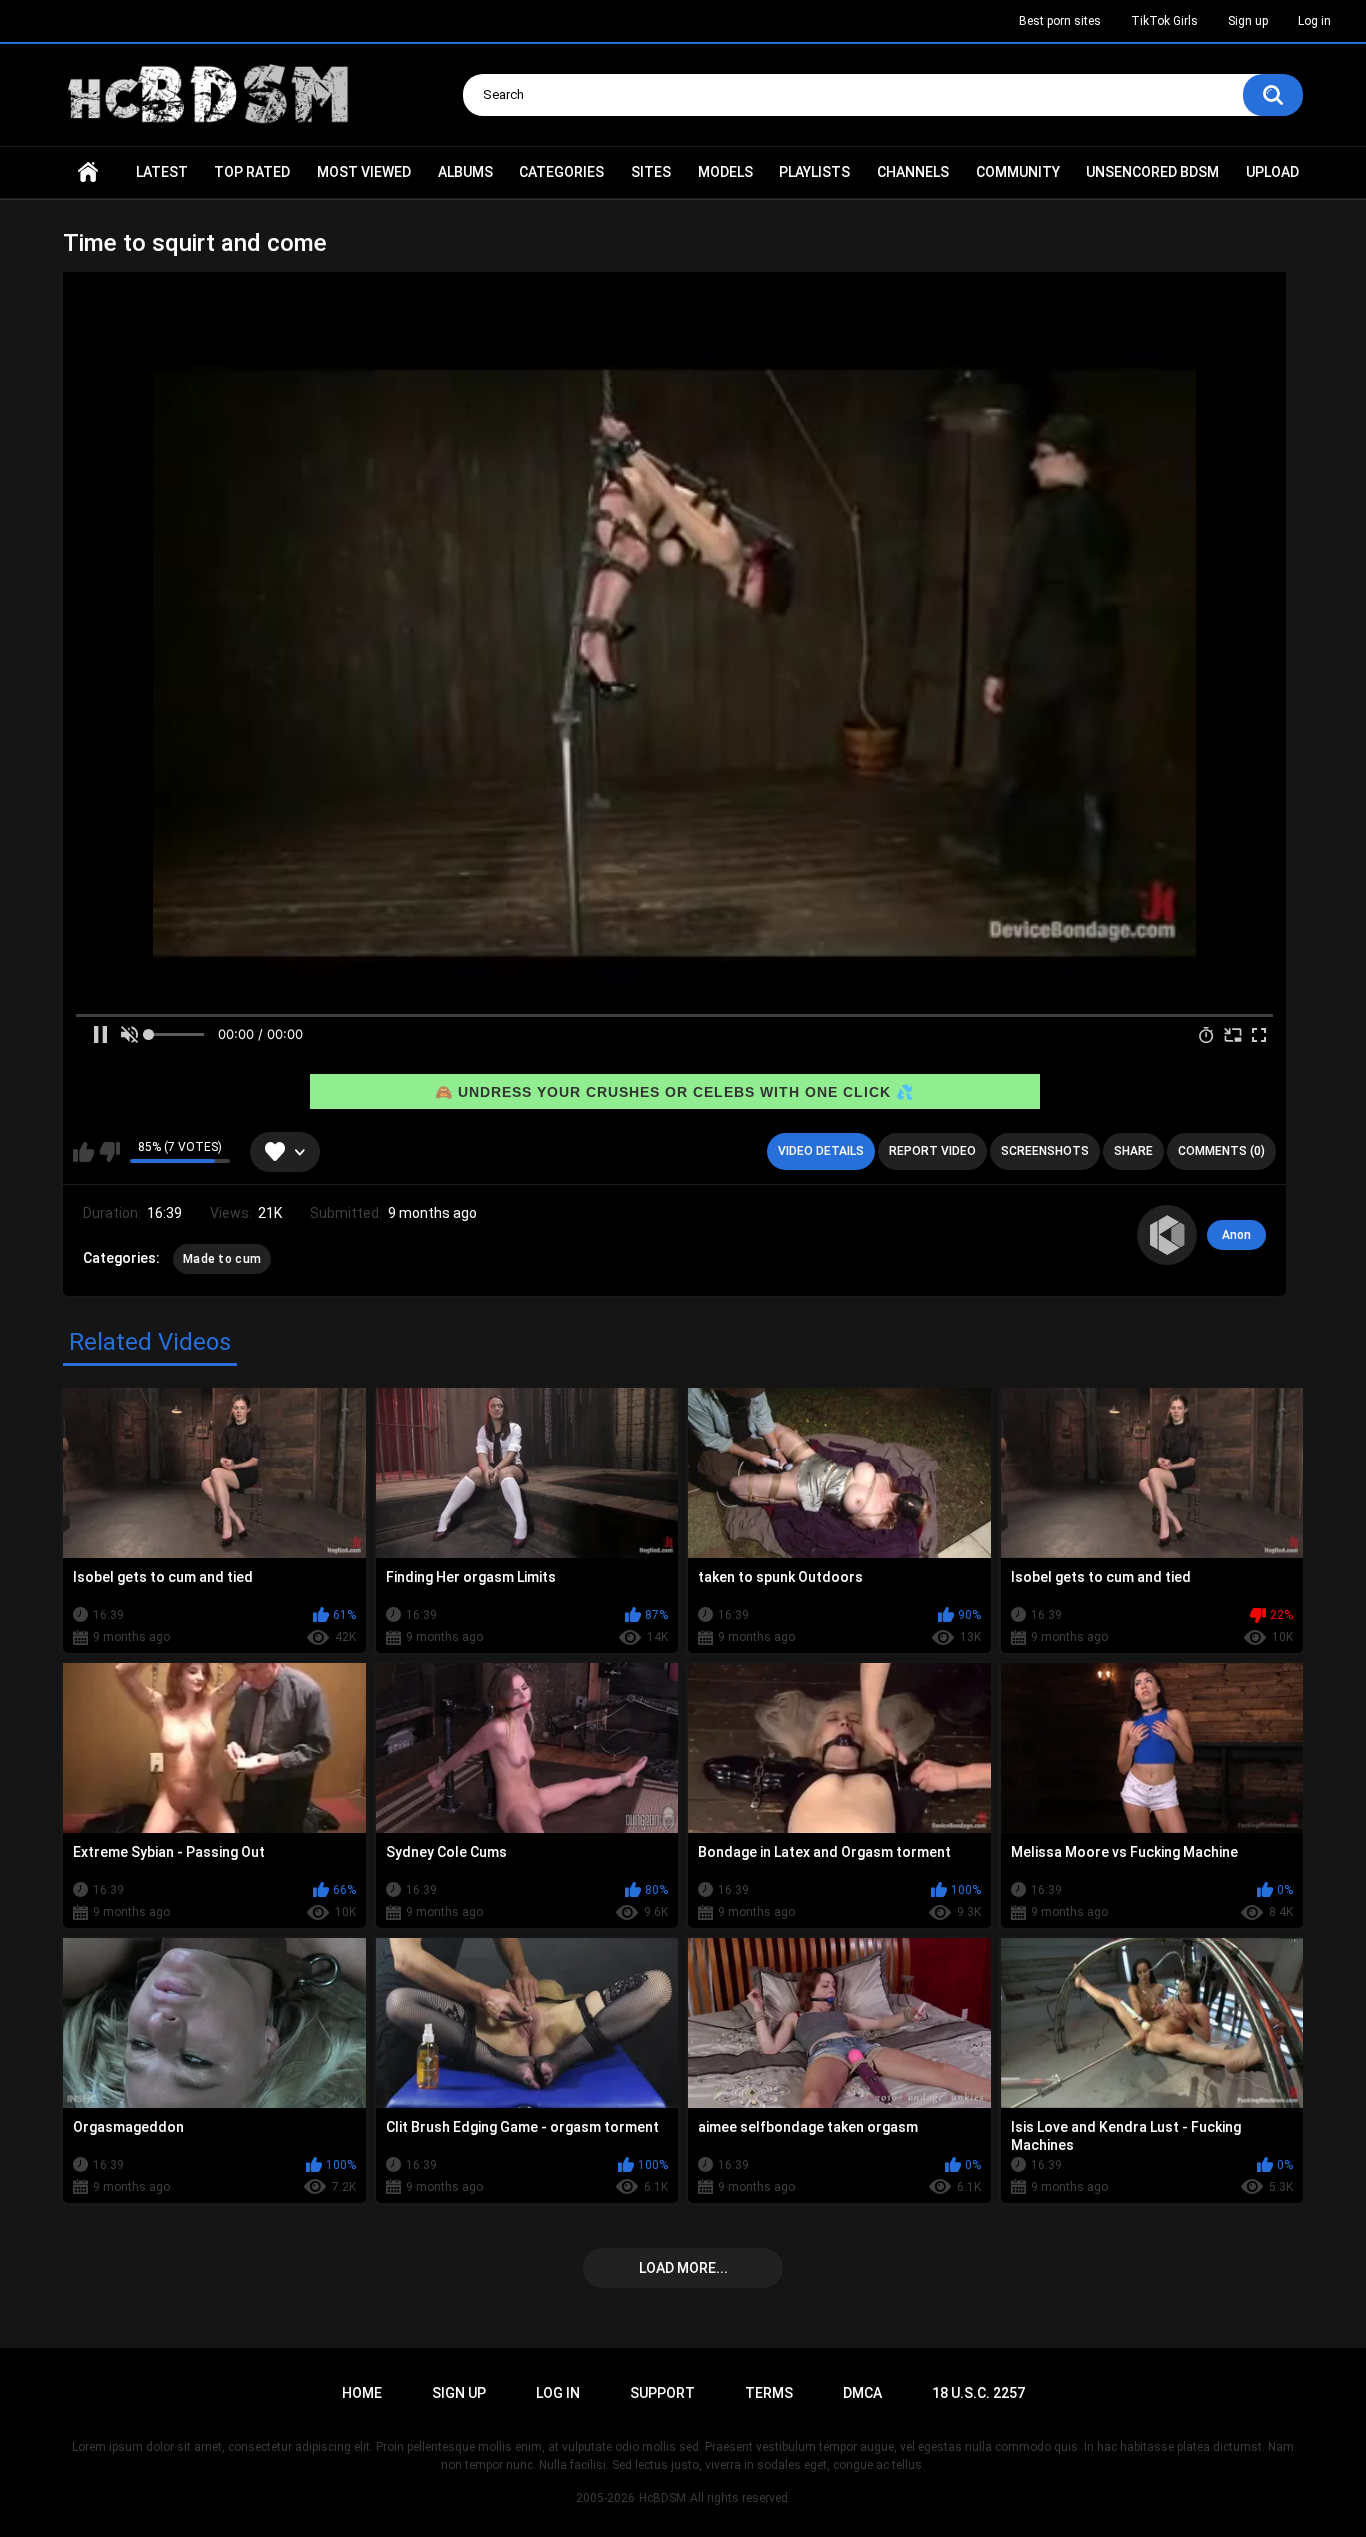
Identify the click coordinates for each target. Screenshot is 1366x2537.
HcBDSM (662, 2498)
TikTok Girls (1164, 21)
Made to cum (222, 1259)
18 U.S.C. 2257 (978, 2393)
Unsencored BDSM (1152, 172)
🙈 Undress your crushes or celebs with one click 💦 (674, 1092)
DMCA (862, 2393)
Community (1018, 172)
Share (1133, 1151)
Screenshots (1045, 1151)
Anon (1236, 1235)
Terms (769, 2393)
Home (88, 172)
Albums (465, 172)
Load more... (683, 2268)
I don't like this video (109, 1152)
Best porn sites (1060, 21)
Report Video (932, 1151)
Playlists (814, 172)
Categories (561, 172)
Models (725, 172)
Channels (913, 172)
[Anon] (1167, 1235)
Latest (162, 172)
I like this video (83, 1152)
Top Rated (252, 172)
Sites (651, 172)
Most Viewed (364, 172)
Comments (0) (1221, 1151)
